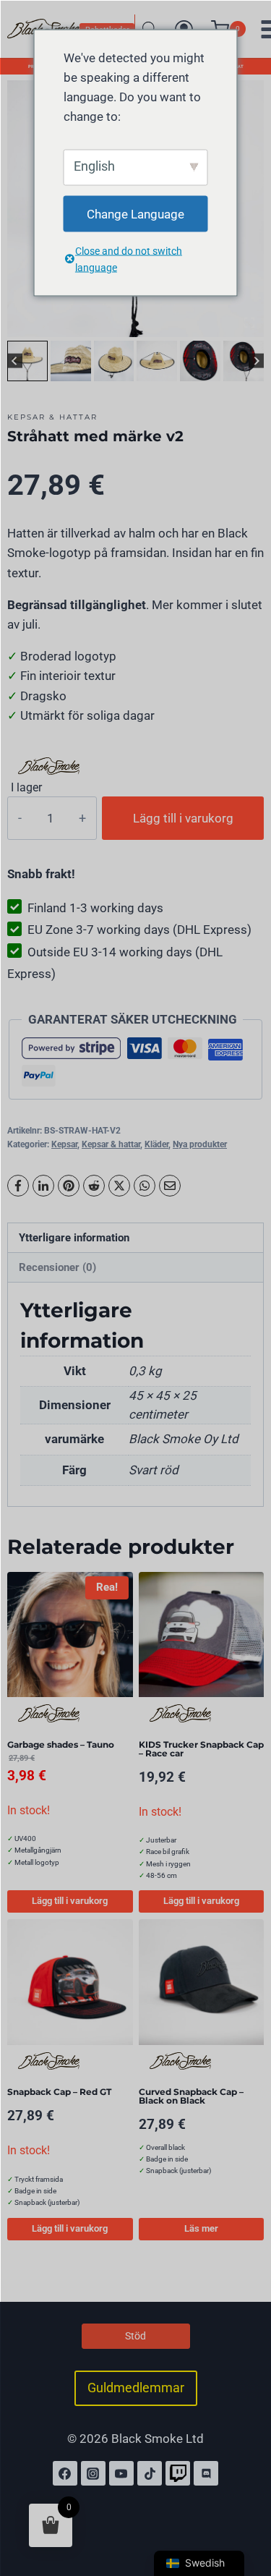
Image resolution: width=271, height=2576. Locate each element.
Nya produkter (200, 1144)
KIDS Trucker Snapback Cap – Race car (201, 1749)
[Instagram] (93, 2473)
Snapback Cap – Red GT (59, 2092)
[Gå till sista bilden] (15, 361)
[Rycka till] (178, 2473)
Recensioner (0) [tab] (57, 1267)
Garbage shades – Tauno (61, 1744)
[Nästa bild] (256, 361)
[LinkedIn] (43, 1186)
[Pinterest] (69, 1186)
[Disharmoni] (206, 2473)
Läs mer (201, 2228)
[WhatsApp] (145, 1186)
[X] (119, 1186)
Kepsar (64, 1144)
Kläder (156, 1144)
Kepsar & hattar (52, 417)
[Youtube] (121, 2473)
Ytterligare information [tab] (74, 1238)
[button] (27, 361)
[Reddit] (94, 1186)
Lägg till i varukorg (183, 818)
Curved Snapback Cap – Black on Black (191, 2096)
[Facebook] (18, 1186)
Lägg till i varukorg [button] (70, 1901)
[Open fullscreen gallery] (249, 323)
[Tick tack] (150, 2473)
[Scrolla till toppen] (244, 2502)
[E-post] (170, 1186)
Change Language (135, 213)
